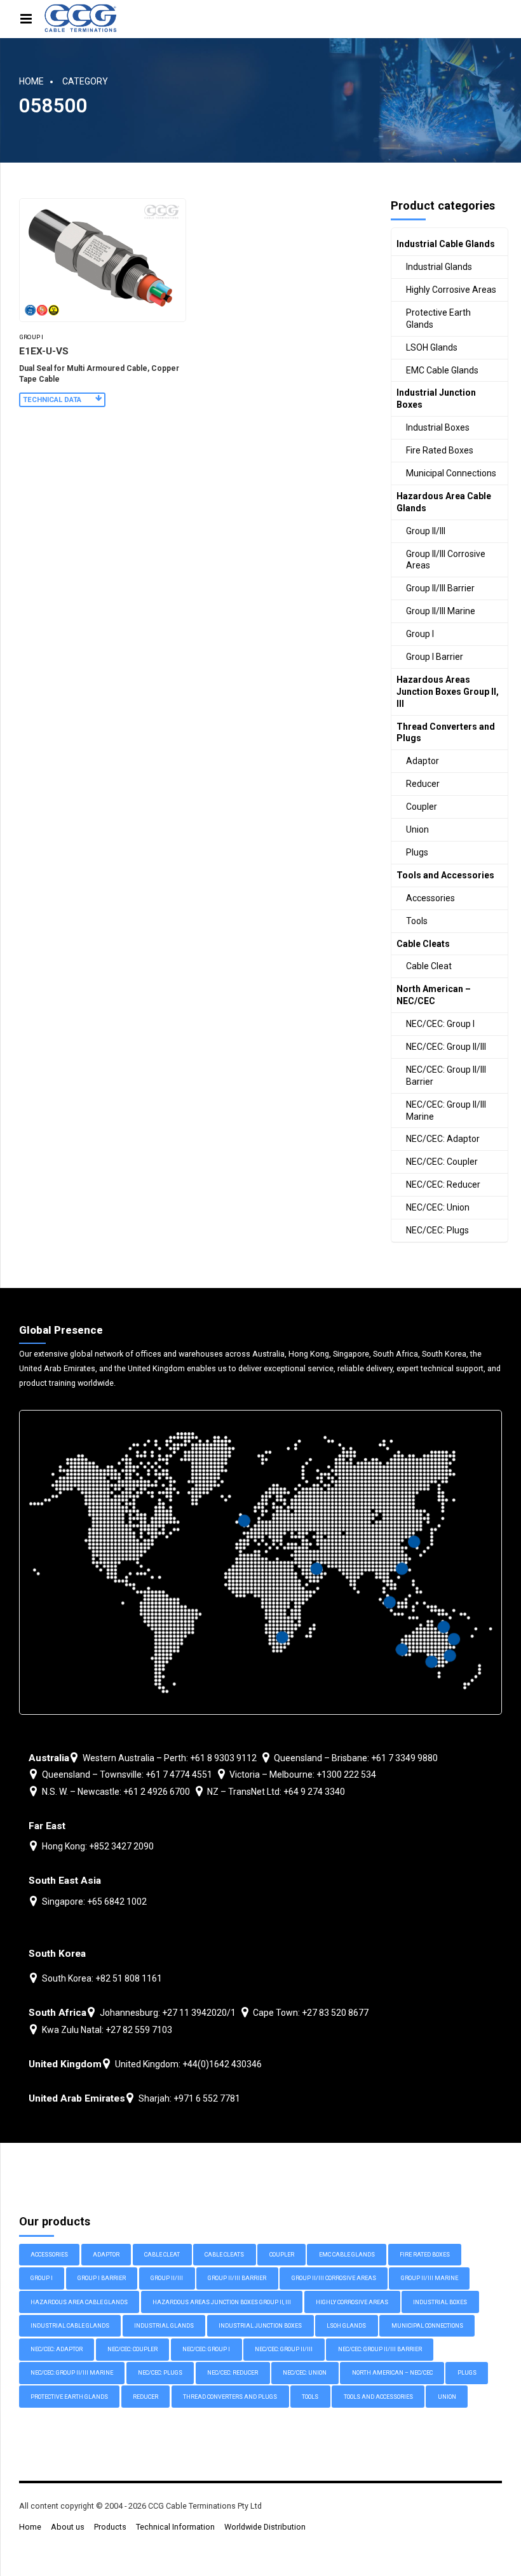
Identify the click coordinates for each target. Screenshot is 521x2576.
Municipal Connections (451, 473)
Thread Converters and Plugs (446, 733)
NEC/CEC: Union (438, 1207)
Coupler (422, 807)
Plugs (417, 852)
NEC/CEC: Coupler (442, 1162)
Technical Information (175, 2527)
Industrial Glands (439, 267)
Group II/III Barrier (440, 588)
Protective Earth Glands (438, 319)
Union (417, 829)
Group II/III (426, 531)
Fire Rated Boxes (440, 450)
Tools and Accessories (445, 875)
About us (68, 2527)
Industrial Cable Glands (446, 244)
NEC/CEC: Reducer (443, 1184)
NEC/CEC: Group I (440, 1024)
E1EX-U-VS (44, 351)
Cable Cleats (423, 944)
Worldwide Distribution (265, 2527)
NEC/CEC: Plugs (437, 1230)
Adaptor (423, 761)
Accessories (430, 898)
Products (110, 2527)
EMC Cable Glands (442, 370)
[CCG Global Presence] (260, 1562)
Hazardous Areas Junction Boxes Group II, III (448, 692)
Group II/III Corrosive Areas (446, 560)
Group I (31, 337)
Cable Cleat (429, 966)
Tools (417, 921)
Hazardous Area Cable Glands (444, 502)
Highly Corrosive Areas (451, 290)
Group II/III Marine (441, 611)
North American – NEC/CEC (434, 995)
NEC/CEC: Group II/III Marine (446, 1110)
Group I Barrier (435, 657)
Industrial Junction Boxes (436, 399)
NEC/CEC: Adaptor (443, 1139)
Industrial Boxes (438, 427)
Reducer (423, 784)
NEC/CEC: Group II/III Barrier (446, 1076)
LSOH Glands (432, 347)
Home (31, 81)
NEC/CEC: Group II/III (446, 1047)
